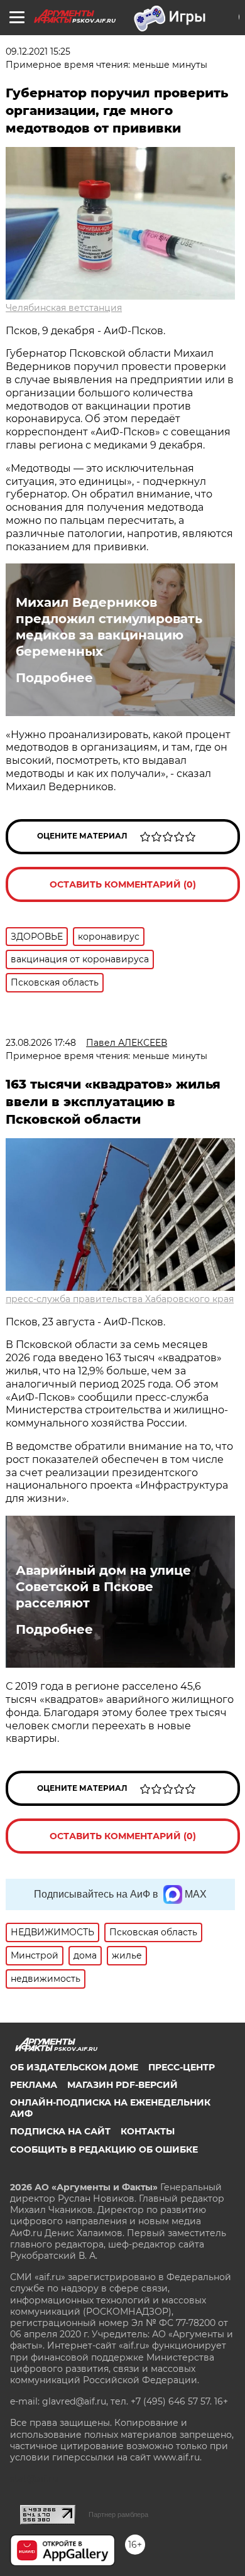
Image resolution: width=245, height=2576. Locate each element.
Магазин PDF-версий (122, 2085)
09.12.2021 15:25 (38, 52)
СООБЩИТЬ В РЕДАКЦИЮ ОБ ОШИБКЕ (104, 2149)
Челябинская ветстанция (64, 308)
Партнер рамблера (118, 2514)
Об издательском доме (74, 2067)
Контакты (148, 2131)
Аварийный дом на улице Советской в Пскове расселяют (103, 1587)
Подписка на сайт (60, 2131)
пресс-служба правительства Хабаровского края (120, 1299)
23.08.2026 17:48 (41, 1043)
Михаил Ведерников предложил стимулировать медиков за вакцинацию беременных (109, 627)
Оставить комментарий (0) (123, 884)
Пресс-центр (182, 2067)
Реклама (34, 2085)
